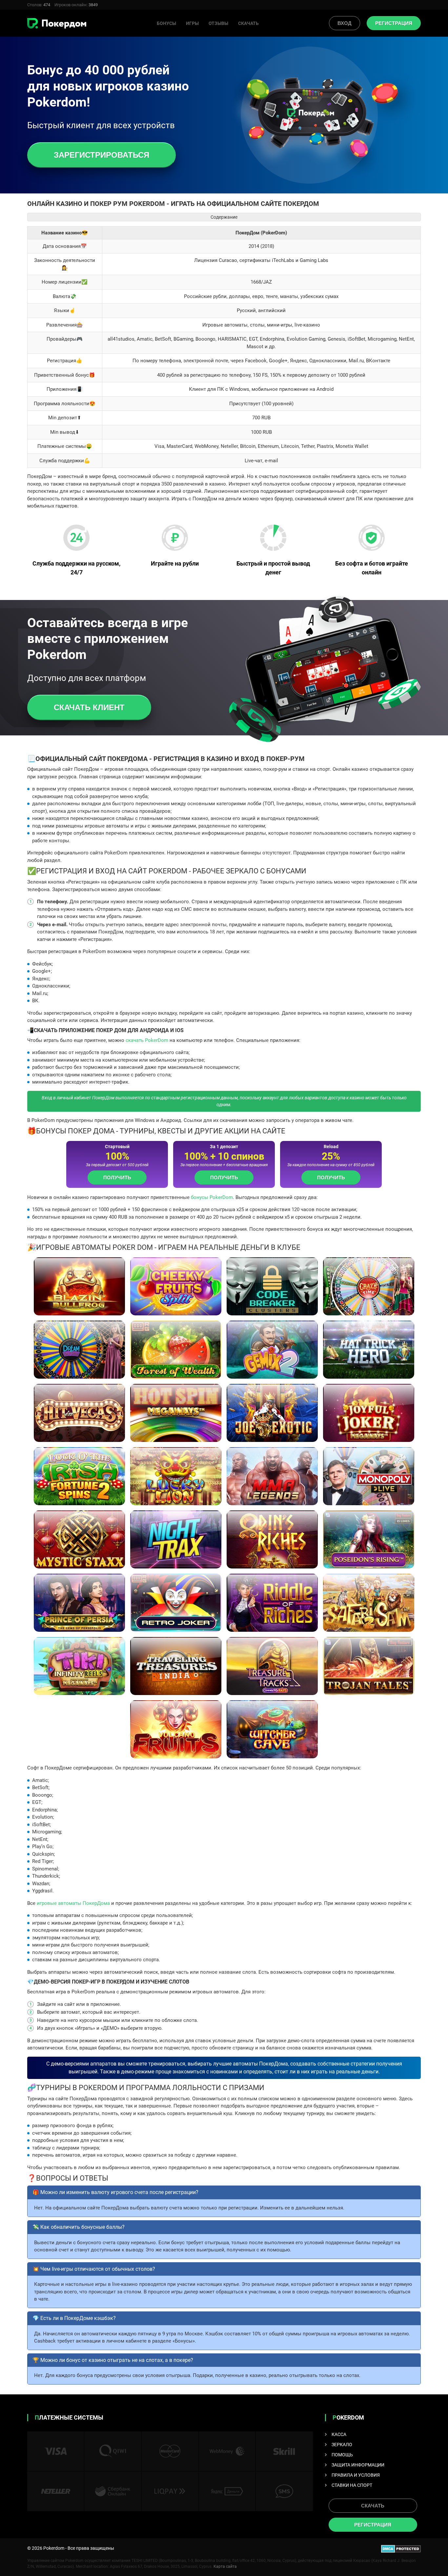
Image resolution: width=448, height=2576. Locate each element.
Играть (80, 1287)
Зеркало (342, 2445)
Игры (192, 23)
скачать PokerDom (147, 1040)
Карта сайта (225, 2566)
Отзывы (218, 23)
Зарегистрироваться (102, 155)
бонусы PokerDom (212, 1197)
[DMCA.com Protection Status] (401, 2548)
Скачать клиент (89, 707)
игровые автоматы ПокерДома (73, 1903)
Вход (345, 23)
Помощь (342, 2455)
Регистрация (394, 23)
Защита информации (358, 2465)
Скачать (248, 23)
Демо (79, 1303)
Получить (117, 1178)
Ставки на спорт (352, 2485)
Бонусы (166, 23)
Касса (339, 2434)
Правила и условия (356, 2475)
